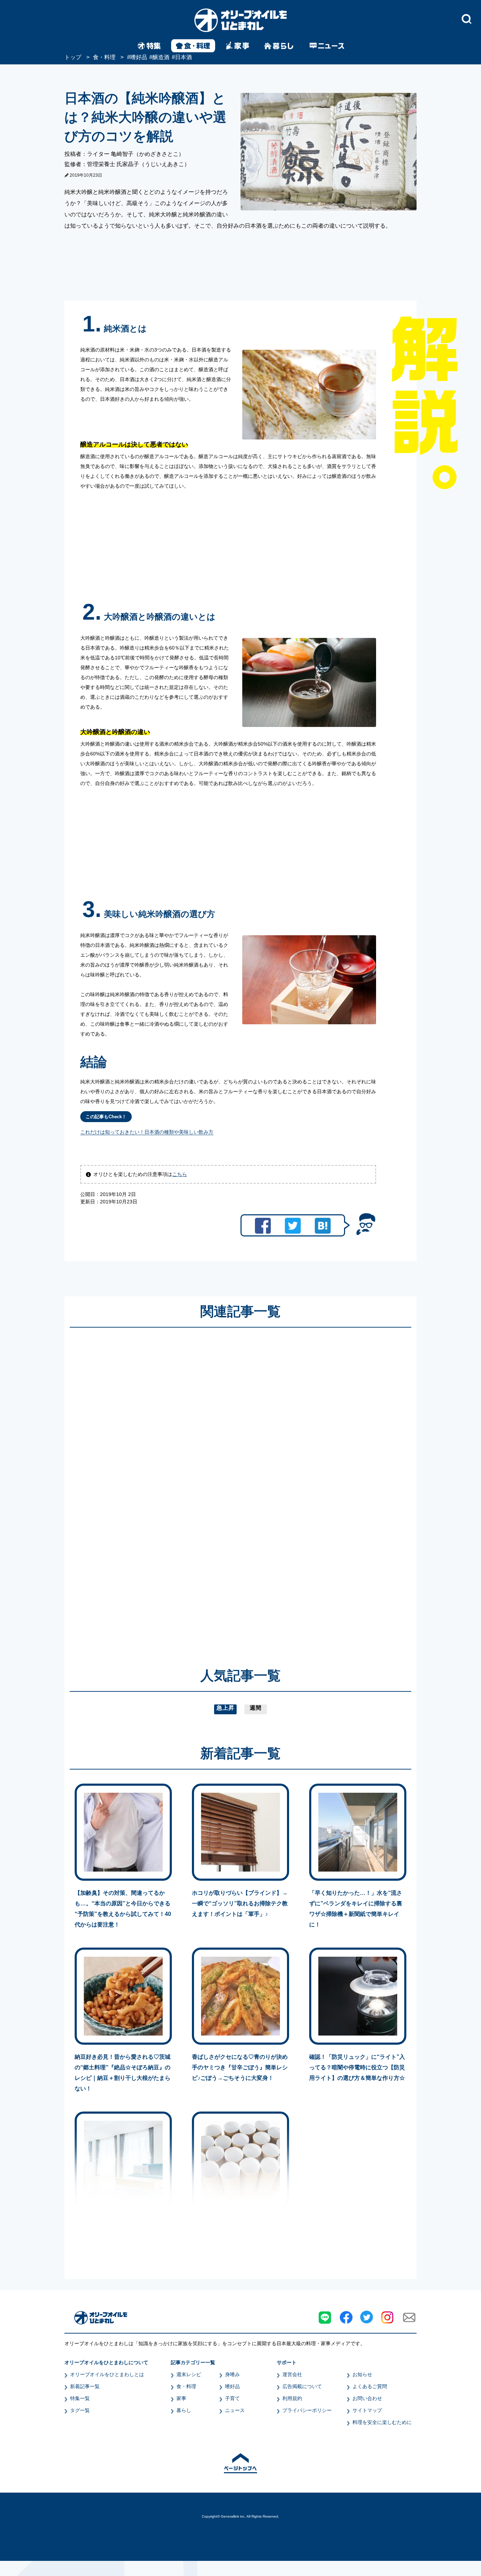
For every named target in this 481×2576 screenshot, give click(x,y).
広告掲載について (302, 2386)
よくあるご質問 (370, 2386)
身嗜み (232, 2374)
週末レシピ (189, 2374)
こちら (180, 1174)
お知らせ (362, 2374)
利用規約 (292, 2398)
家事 (181, 2398)
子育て (232, 2398)
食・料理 (186, 2386)
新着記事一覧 (85, 2386)
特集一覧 (80, 2398)
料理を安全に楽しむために (382, 2422)
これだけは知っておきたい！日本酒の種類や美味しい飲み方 (147, 1132)
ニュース (235, 2410)
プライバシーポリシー (307, 2410)
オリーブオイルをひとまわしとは (107, 2374)
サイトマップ (367, 2410)
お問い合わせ (367, 2398)
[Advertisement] (173, 1487)
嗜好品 (232, 2386)
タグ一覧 (80, 2410)
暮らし (184, 2410)
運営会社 (292, 2374)
